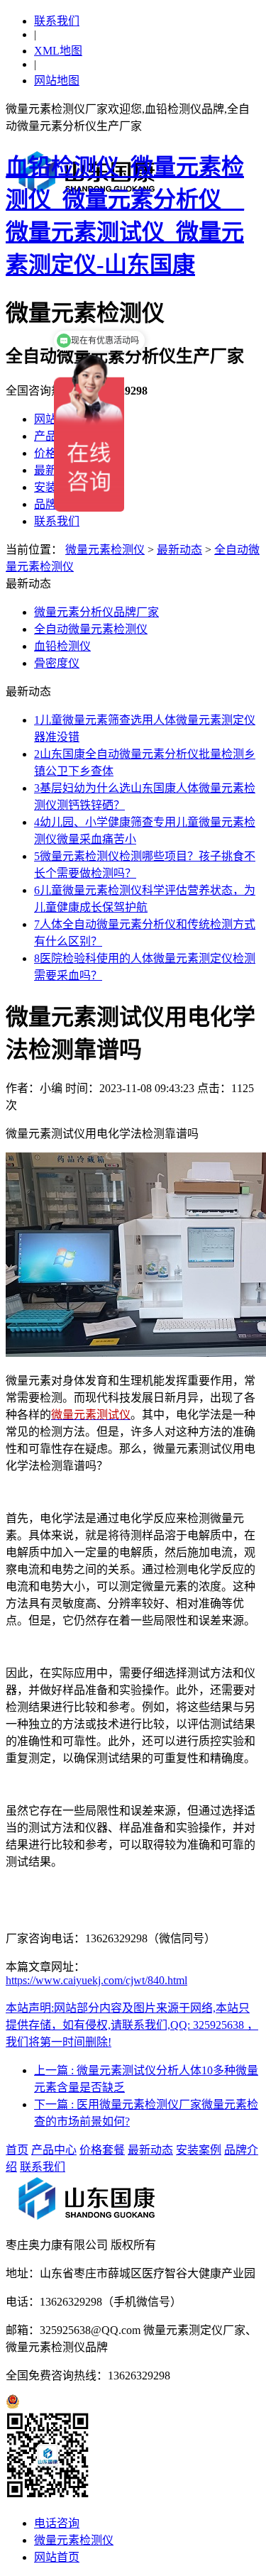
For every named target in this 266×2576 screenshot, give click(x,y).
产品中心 (54, 2150)
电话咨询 (57, 2523)
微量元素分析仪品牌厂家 (96, 612)
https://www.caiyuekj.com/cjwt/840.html (96, 1980)
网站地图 (57, 81)
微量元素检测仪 (105, 550)
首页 (17, 2150)
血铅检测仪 (62, 646)
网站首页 (57, 2557)
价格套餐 (102, 2150)
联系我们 (57, 21)
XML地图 (58, 51)
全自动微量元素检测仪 (91, 629)
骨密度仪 (57, 663)
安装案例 (199, 2150)
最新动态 (179, 550)
